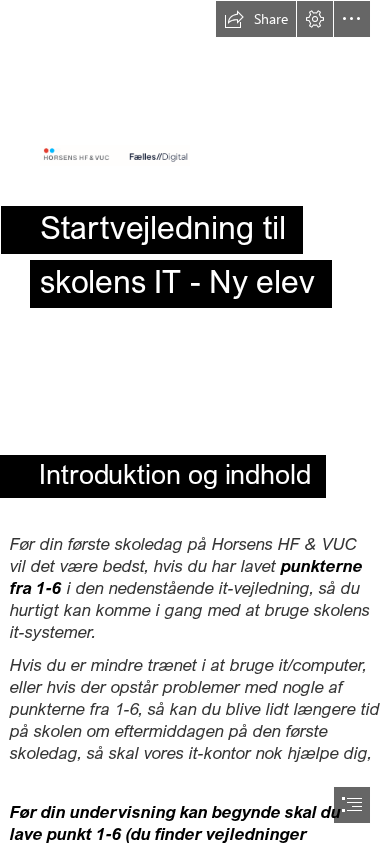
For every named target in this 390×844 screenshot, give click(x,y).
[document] (195, 422)
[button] (256, 19)
